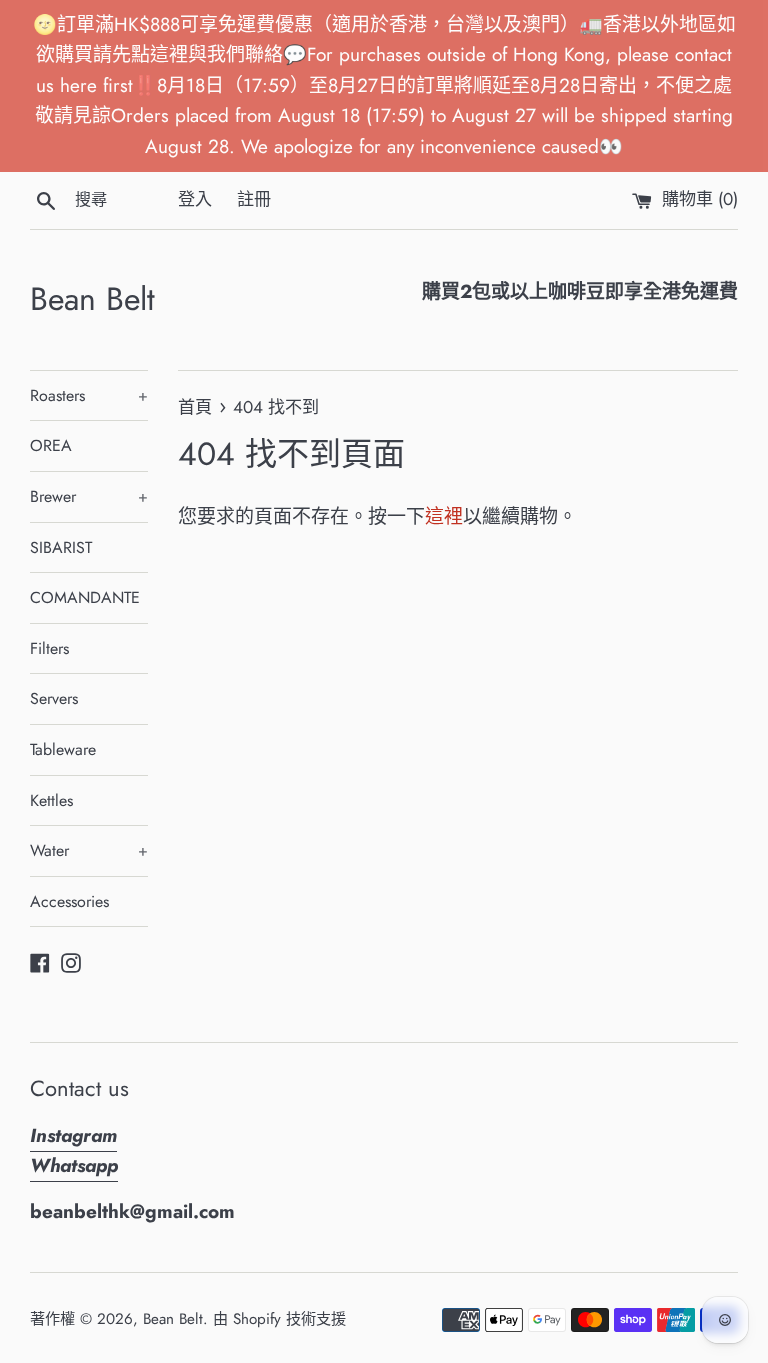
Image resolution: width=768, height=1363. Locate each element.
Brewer (89, 496)
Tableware (63, 749)
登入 (195, 199)
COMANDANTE (85, 597)
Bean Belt (92, 299)
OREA (51, 445)
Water (89, 850)
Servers (54, 698)
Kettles (51, 800)
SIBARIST (61, 547)
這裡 (444, 516)
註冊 (254, 199)
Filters (49, 648)
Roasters (89, 395)
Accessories (69, 901)
